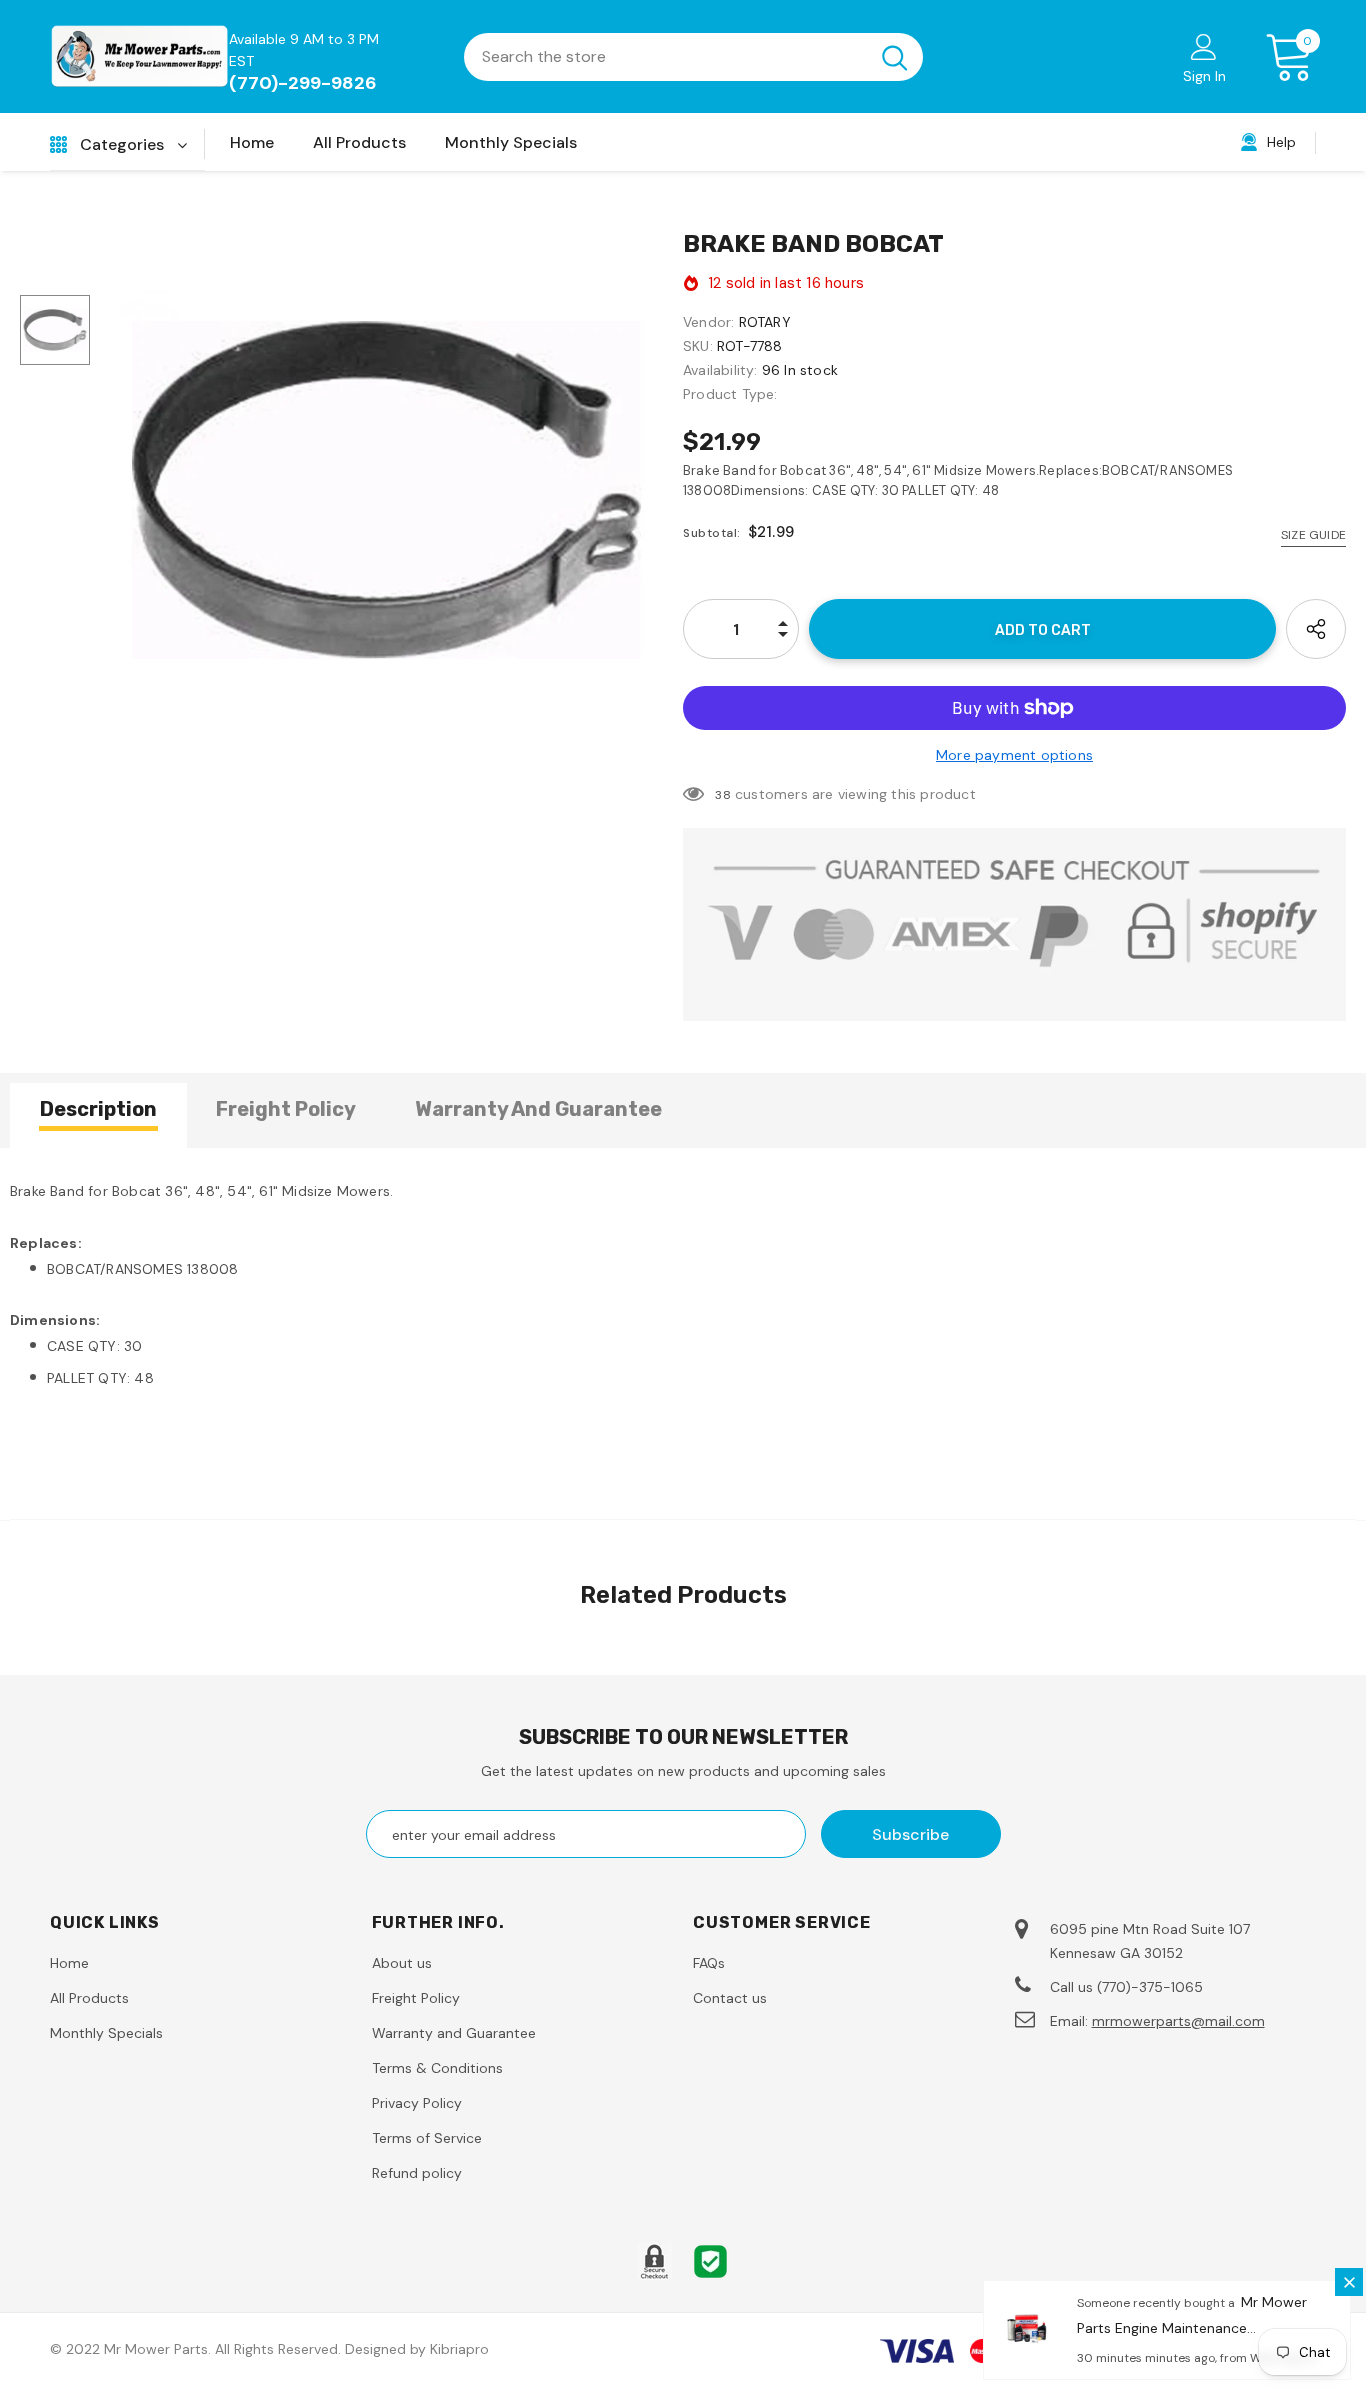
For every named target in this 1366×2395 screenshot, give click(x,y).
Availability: (720, 370)
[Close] (1349, 2282)
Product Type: (730, 394)
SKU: (698, 346)
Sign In (1204, 76)
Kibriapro (459, 2349)
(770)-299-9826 (303, 83)
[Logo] (139, 56)
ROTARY (765, 322)
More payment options (1014, 755)
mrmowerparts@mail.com (1178, 2021)
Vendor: (708, 322)
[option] (386, 489)
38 (722, 795)
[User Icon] (1204, 46)
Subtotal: (712, 533)
